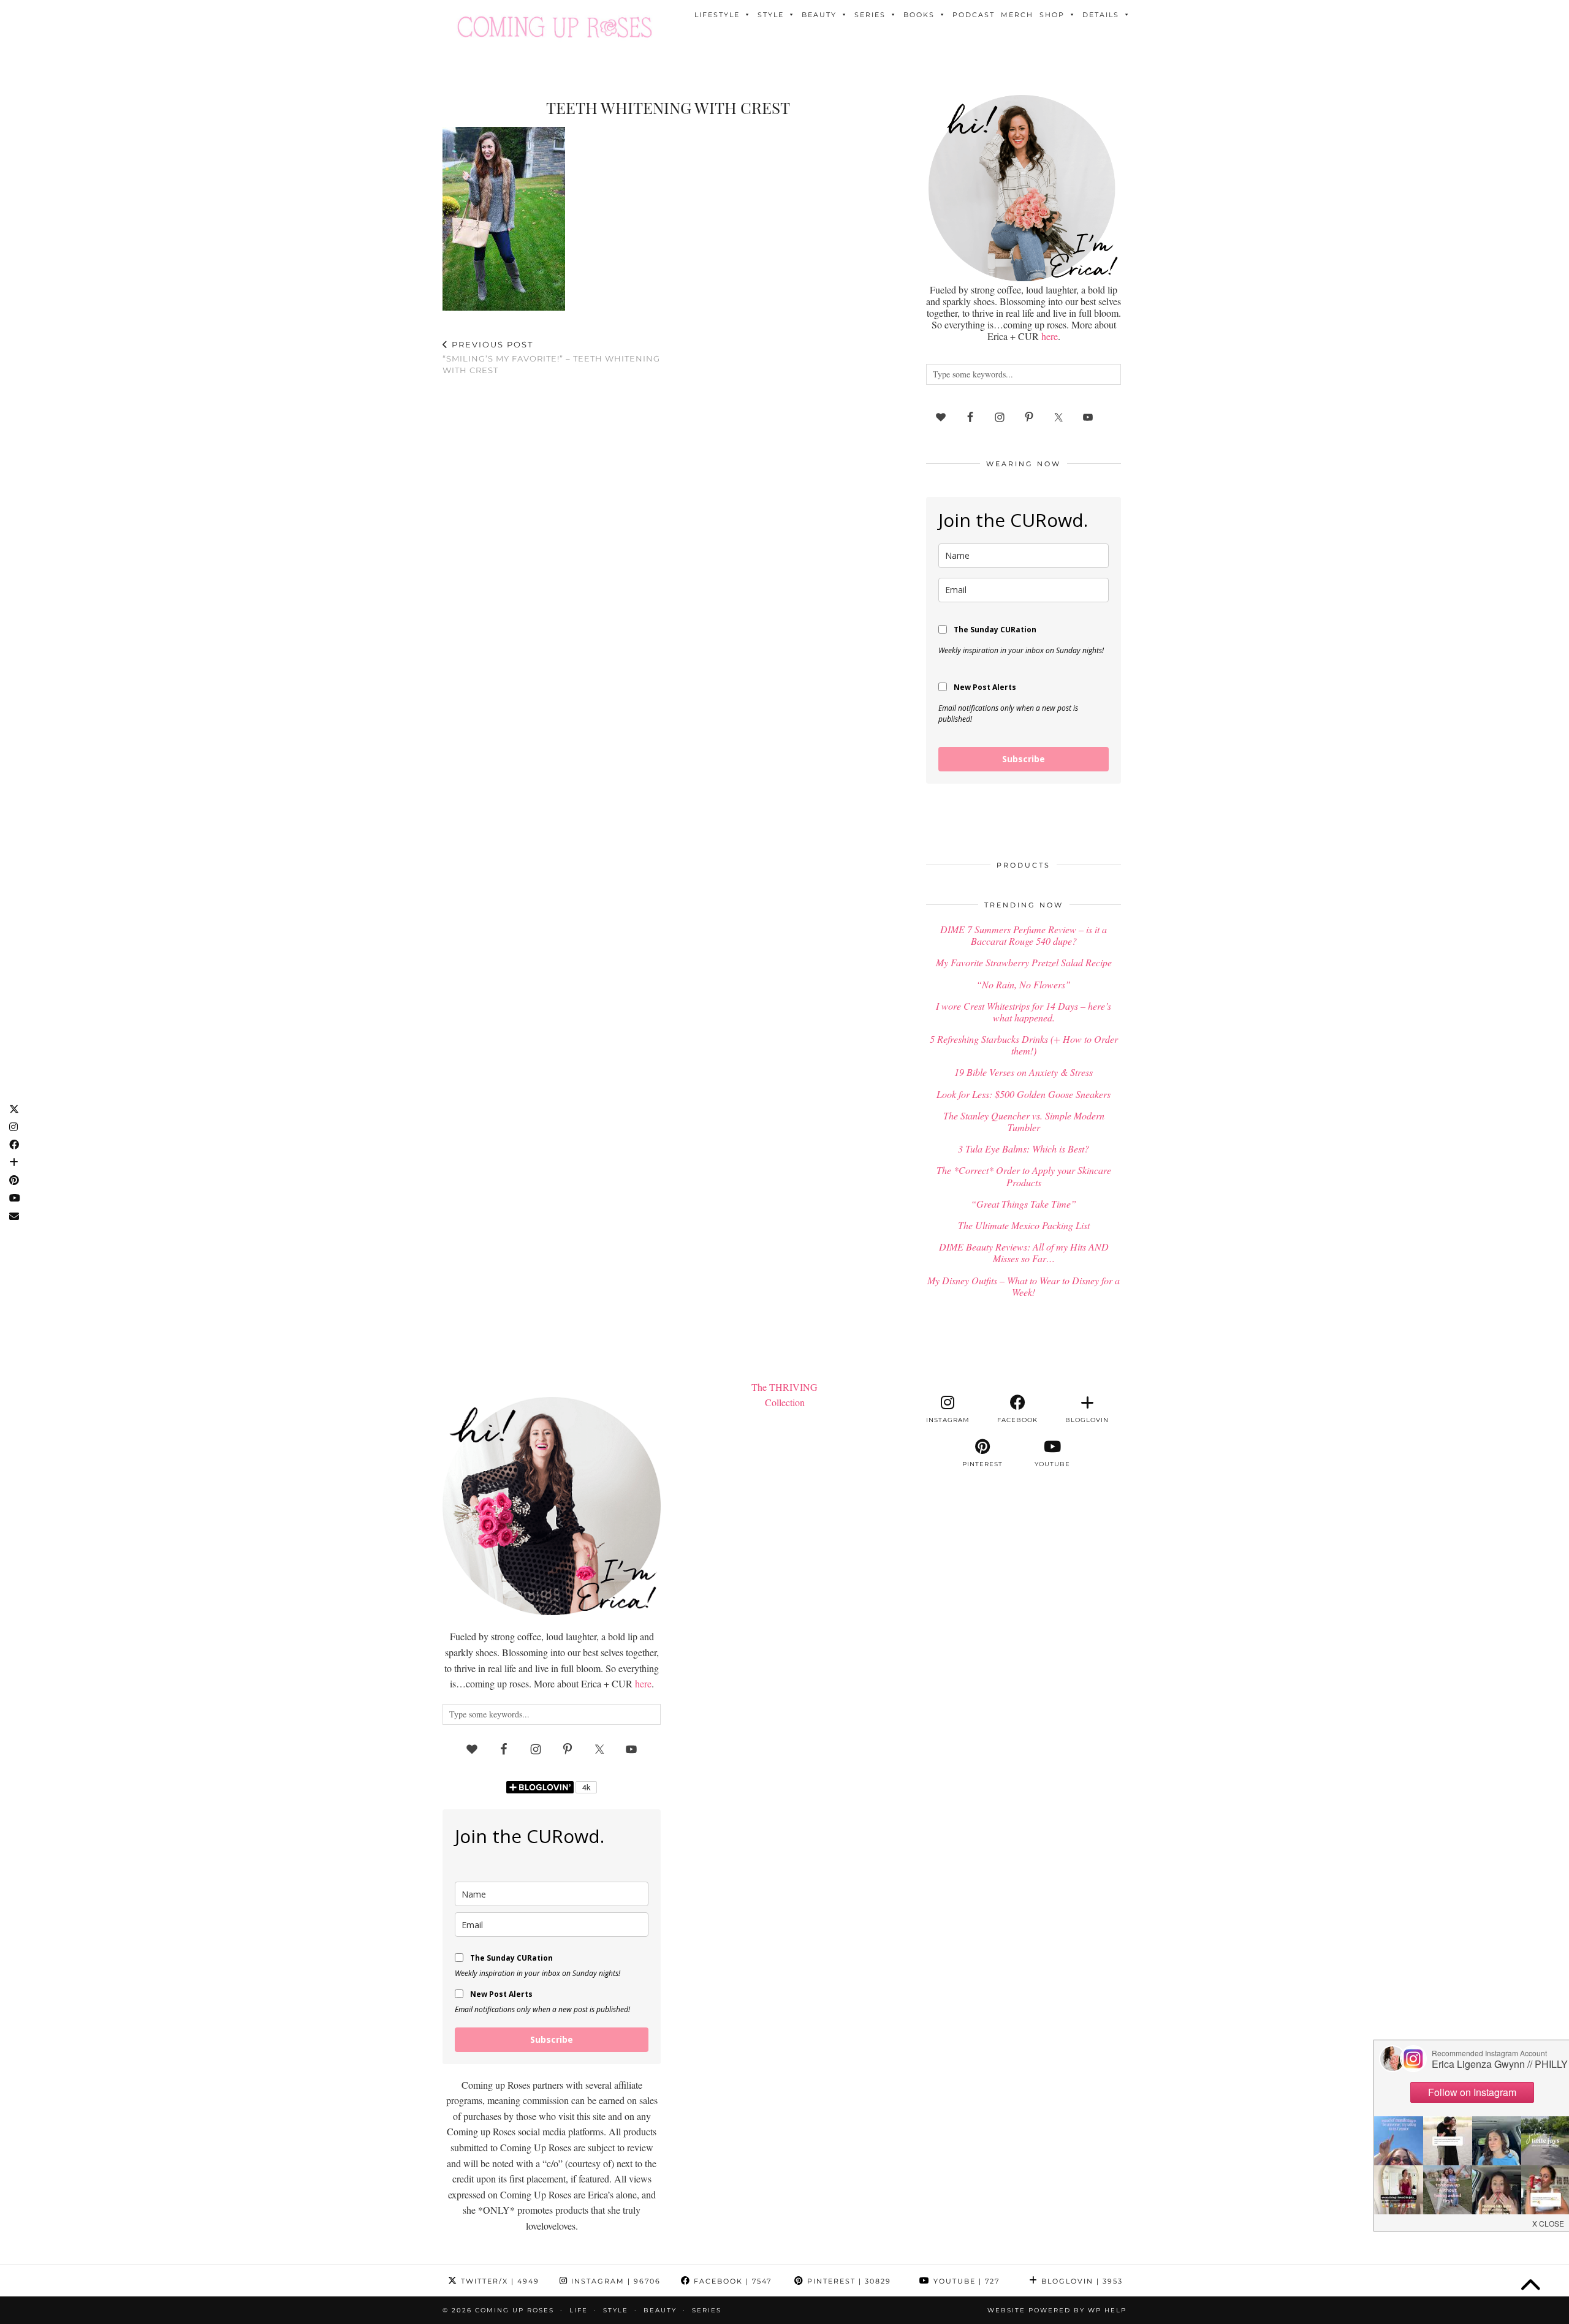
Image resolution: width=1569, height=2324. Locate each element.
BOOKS (919, 15)
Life (579, 2310)
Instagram (614, 2281)
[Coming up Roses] (555, 27)
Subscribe (1024, 759)
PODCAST (974, 15)
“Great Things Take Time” (1024, 1204)
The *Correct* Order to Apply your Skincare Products (1024, 1176)
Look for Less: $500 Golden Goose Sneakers (1024, 1094)
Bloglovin (1081, 2281)
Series (870, 15)
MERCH (1017, 15)
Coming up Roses (515, 2310)
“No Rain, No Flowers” (1024, 984)
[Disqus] (668, 545)
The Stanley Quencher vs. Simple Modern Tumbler (1024, 1121)
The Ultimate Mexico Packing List (1024, 1225)
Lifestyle (717, 15)
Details (1101, 15)
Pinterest (848, 2281)
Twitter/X (499, 2281)
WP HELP (1107, 2310)
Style (771, 15)
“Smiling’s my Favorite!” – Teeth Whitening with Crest (551, 357)
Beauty (819, 15)
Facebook (731, 2281)
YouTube (965, 2281)
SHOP (1052, 15)
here (1050, 336)
